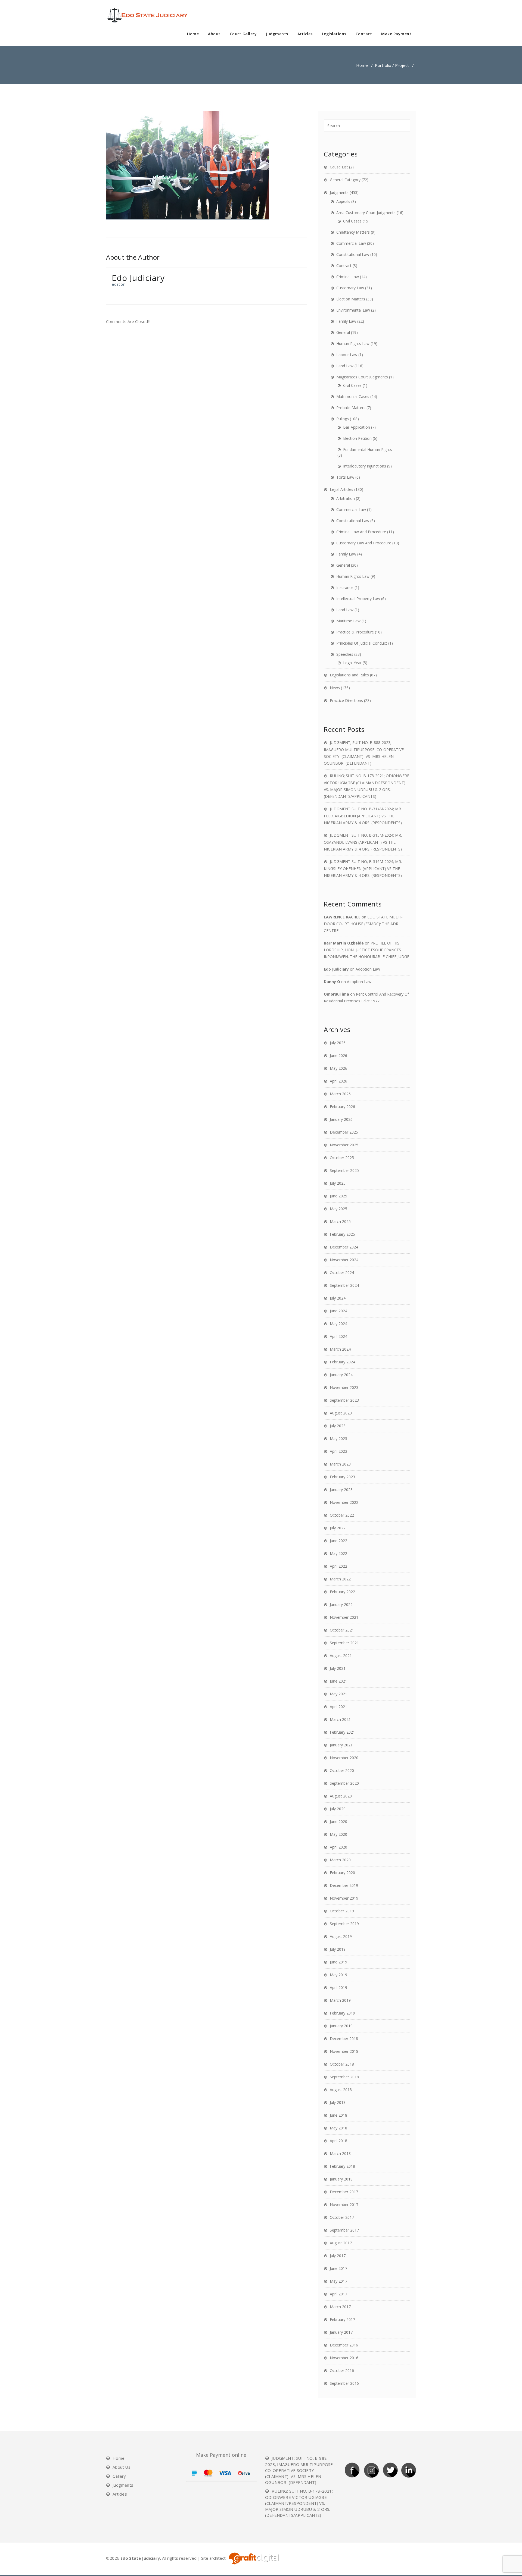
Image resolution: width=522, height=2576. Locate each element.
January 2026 (341, 1119)
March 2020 (340, 1860)
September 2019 (344, 1924)
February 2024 (342, 1362)
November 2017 (344, 2205)
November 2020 (344, 1758)
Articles (305, 34)
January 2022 (341, 1604)
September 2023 (344, 1400)
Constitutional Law (353, 254)
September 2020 (344, 1783)
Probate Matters (351, 408)
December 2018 (344, 2039)
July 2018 (338, 2102)
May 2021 (338, 1694)
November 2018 (344, 2051)
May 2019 (338, 1975)
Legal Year (352, 663)
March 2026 (340, 1094)
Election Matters (351, 299)
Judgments (277, 34)
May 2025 (338, 1209)
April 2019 (338, 1987)
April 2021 (338, 1707)
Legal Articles (341, 489)
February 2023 (342, 1477)
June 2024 (338, 1311)
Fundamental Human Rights (368, 449)
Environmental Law (353, 310)
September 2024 (344, 1285)
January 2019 (341, 2026)
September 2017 (344, 2230)
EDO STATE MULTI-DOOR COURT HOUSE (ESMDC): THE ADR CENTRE (363, 924)
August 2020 (341, 1796)
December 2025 (344, 1132)
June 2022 (338, 1541)
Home (193, 34)
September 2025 (344, 1170)
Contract (344, 266)
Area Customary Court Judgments (366, 213)
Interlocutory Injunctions (365, 466)
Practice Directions (346, 700)
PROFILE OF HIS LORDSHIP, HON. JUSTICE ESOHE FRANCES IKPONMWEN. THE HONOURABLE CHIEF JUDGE (366, 950)
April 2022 (338, 1566)
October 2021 (342, 1630)
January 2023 (341, 1490)
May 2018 (338, 2128)
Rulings (343, 419)
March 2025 (340, 1221)
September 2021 (344, 1643)
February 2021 (342, 1732)
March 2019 (340, 2000)
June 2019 (338, 1962)
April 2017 (338, 2294)
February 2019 (342, 2013)
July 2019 (338, 1949)
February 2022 (342, 1592)
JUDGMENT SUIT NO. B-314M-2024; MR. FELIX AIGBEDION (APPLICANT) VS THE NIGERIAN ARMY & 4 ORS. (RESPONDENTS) (363, 816)
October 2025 (342, 1158)
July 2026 (338, 1043)
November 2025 (344, 1145)
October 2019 (342, 1911)
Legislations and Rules (349, 675)
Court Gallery (243, 34)
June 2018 (338, 2115)
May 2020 (338, 1834)
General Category (345, 180)
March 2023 (340, 1464)
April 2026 (338, 1081)
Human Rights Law (353, 343)
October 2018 (342, 2064)
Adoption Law (368, 969)
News (335, 688)
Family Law (346, 321)
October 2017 (342, 2217)
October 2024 (342, 1273)
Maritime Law (348, 621)
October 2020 (342, 1770)
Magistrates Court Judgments (362, 377)
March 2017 (340, 2307)
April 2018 (338, 2141)
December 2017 (344, 2192)
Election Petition (357, 438)
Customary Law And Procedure (364, 543)
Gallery (119, 2476)
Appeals (343, 201)
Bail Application (357, 427)
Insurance (345, 587)
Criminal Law (348, 277)
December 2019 (344, 1885)
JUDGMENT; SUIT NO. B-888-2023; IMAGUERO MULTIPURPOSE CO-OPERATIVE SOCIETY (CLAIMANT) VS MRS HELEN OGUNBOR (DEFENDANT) (300, 2470)
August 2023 (341, 1413)
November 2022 (344, 1502)
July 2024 (338, 1298)
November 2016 (344, 2358)
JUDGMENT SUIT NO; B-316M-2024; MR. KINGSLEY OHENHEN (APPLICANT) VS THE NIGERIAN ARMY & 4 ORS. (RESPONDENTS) (363, 868)
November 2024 (344, 1260)
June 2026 (338, 1055)
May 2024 (338, 1324)
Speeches (345, 654)
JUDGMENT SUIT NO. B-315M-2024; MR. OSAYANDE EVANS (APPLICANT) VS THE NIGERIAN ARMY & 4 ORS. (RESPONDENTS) (363, 842)
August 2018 (341, 2090)
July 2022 (338, 1528)
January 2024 (341, 1375)
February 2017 (342, 2319)
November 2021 (344, 1617)
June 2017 (338, 2268)
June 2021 (338, 1681)
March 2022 (340, 1579)
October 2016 (342, 2371)
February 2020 (342, 1873)
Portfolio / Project (392, 65)
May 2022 (338, 1553)
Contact (364, 34)
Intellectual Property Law (358, 599)
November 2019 (344, 1898)
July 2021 (338, 1668)
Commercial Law (351, 243)
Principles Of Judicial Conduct (362, 643)
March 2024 (340, 1349)
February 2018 (342, 2166)
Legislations (334, 34)
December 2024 (344, 1247)
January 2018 (341, 2179)
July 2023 (338, 1426)
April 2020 (338, 1847)
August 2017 (341, 2243)
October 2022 (342, 1515)
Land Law (345, 366)
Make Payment (396, 34)
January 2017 (341, 2332)
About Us (122, 2467)
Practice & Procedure (355, 632)
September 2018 (344, 2077)
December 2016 (344, 2345)
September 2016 (344, 2383)
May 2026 (338, 1068)
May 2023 (338, 1438)
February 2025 (342, 1234)
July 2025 (338, 1183)
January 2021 (341, 1745)
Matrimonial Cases (353, 396)
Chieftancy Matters (353, 232)
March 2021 (340, 1719)
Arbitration (346, 498)
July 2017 (338, 2256)
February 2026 (342, 1107)
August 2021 (341, 1656)
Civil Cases (352, 221)
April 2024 (338, 1336)
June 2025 (338, 1196)
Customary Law (350, 288)
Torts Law (345, 477)
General (343, 332)
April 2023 (338, 1451)
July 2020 (338, 1809)
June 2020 (338, 1822)
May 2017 (338, 2281)
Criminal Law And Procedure (361, 532)
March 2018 (340, 2153)
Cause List (339, 167)
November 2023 (344, 1387)
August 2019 (341, 1936)
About (214, 34)
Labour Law (347, 355)
